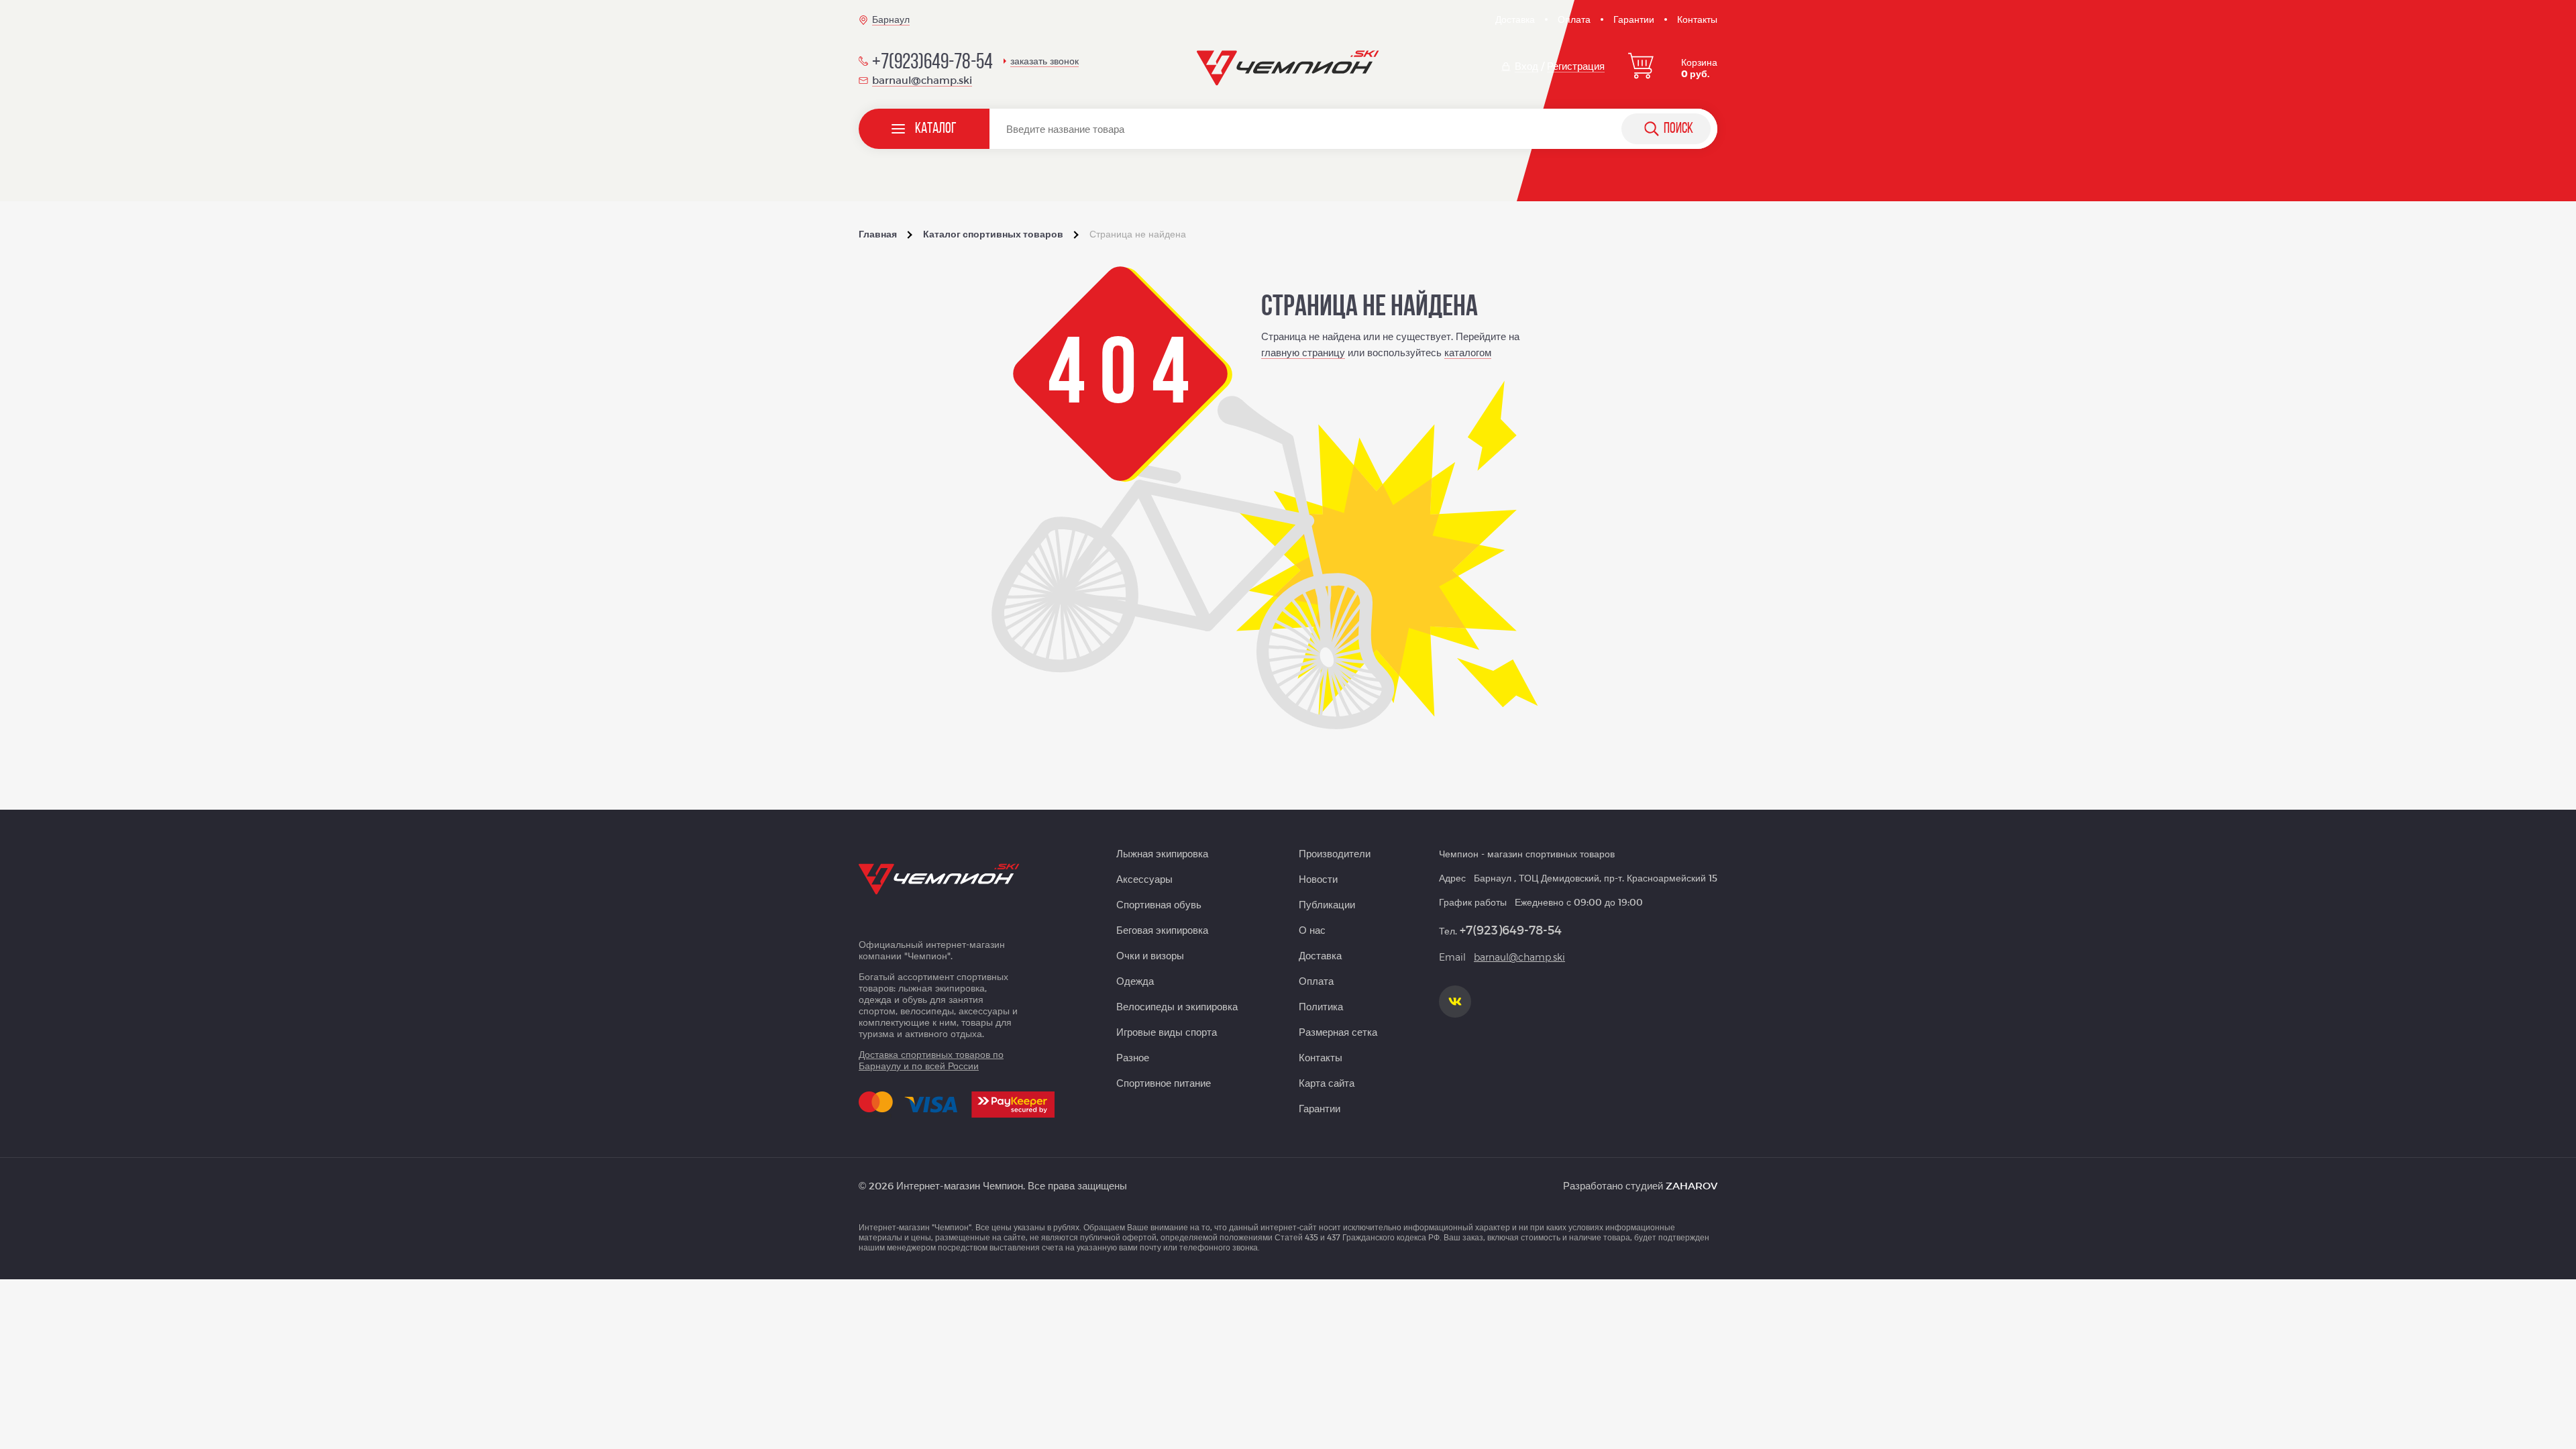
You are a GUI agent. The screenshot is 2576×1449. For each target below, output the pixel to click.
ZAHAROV (1692, 1185)
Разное (1133, 1057)
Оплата (1574, 19)
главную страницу (1303, 352)
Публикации (1327, 904)
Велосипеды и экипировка (1177, 1006)
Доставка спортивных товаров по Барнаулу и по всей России (931, 1060)
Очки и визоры (1150, 955)
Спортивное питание (1164, 1083)
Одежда (1135, 981)
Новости (1318, 879)
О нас (1312, 930)
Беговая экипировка (1162, 930)
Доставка (1515, 19)
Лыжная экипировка (1162, 853)
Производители (1335, 853)
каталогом (1468, 352)
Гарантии (1634, 19)
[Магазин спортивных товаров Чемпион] (1288, 68)
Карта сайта (1327, 1083)
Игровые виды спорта (1167, 1032)
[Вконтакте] (1455, 1002)
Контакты (1697, 19)
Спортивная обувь (1159, 904)
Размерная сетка (1338, 1032)
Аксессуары (1144, 879)
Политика (1321, 1006)
